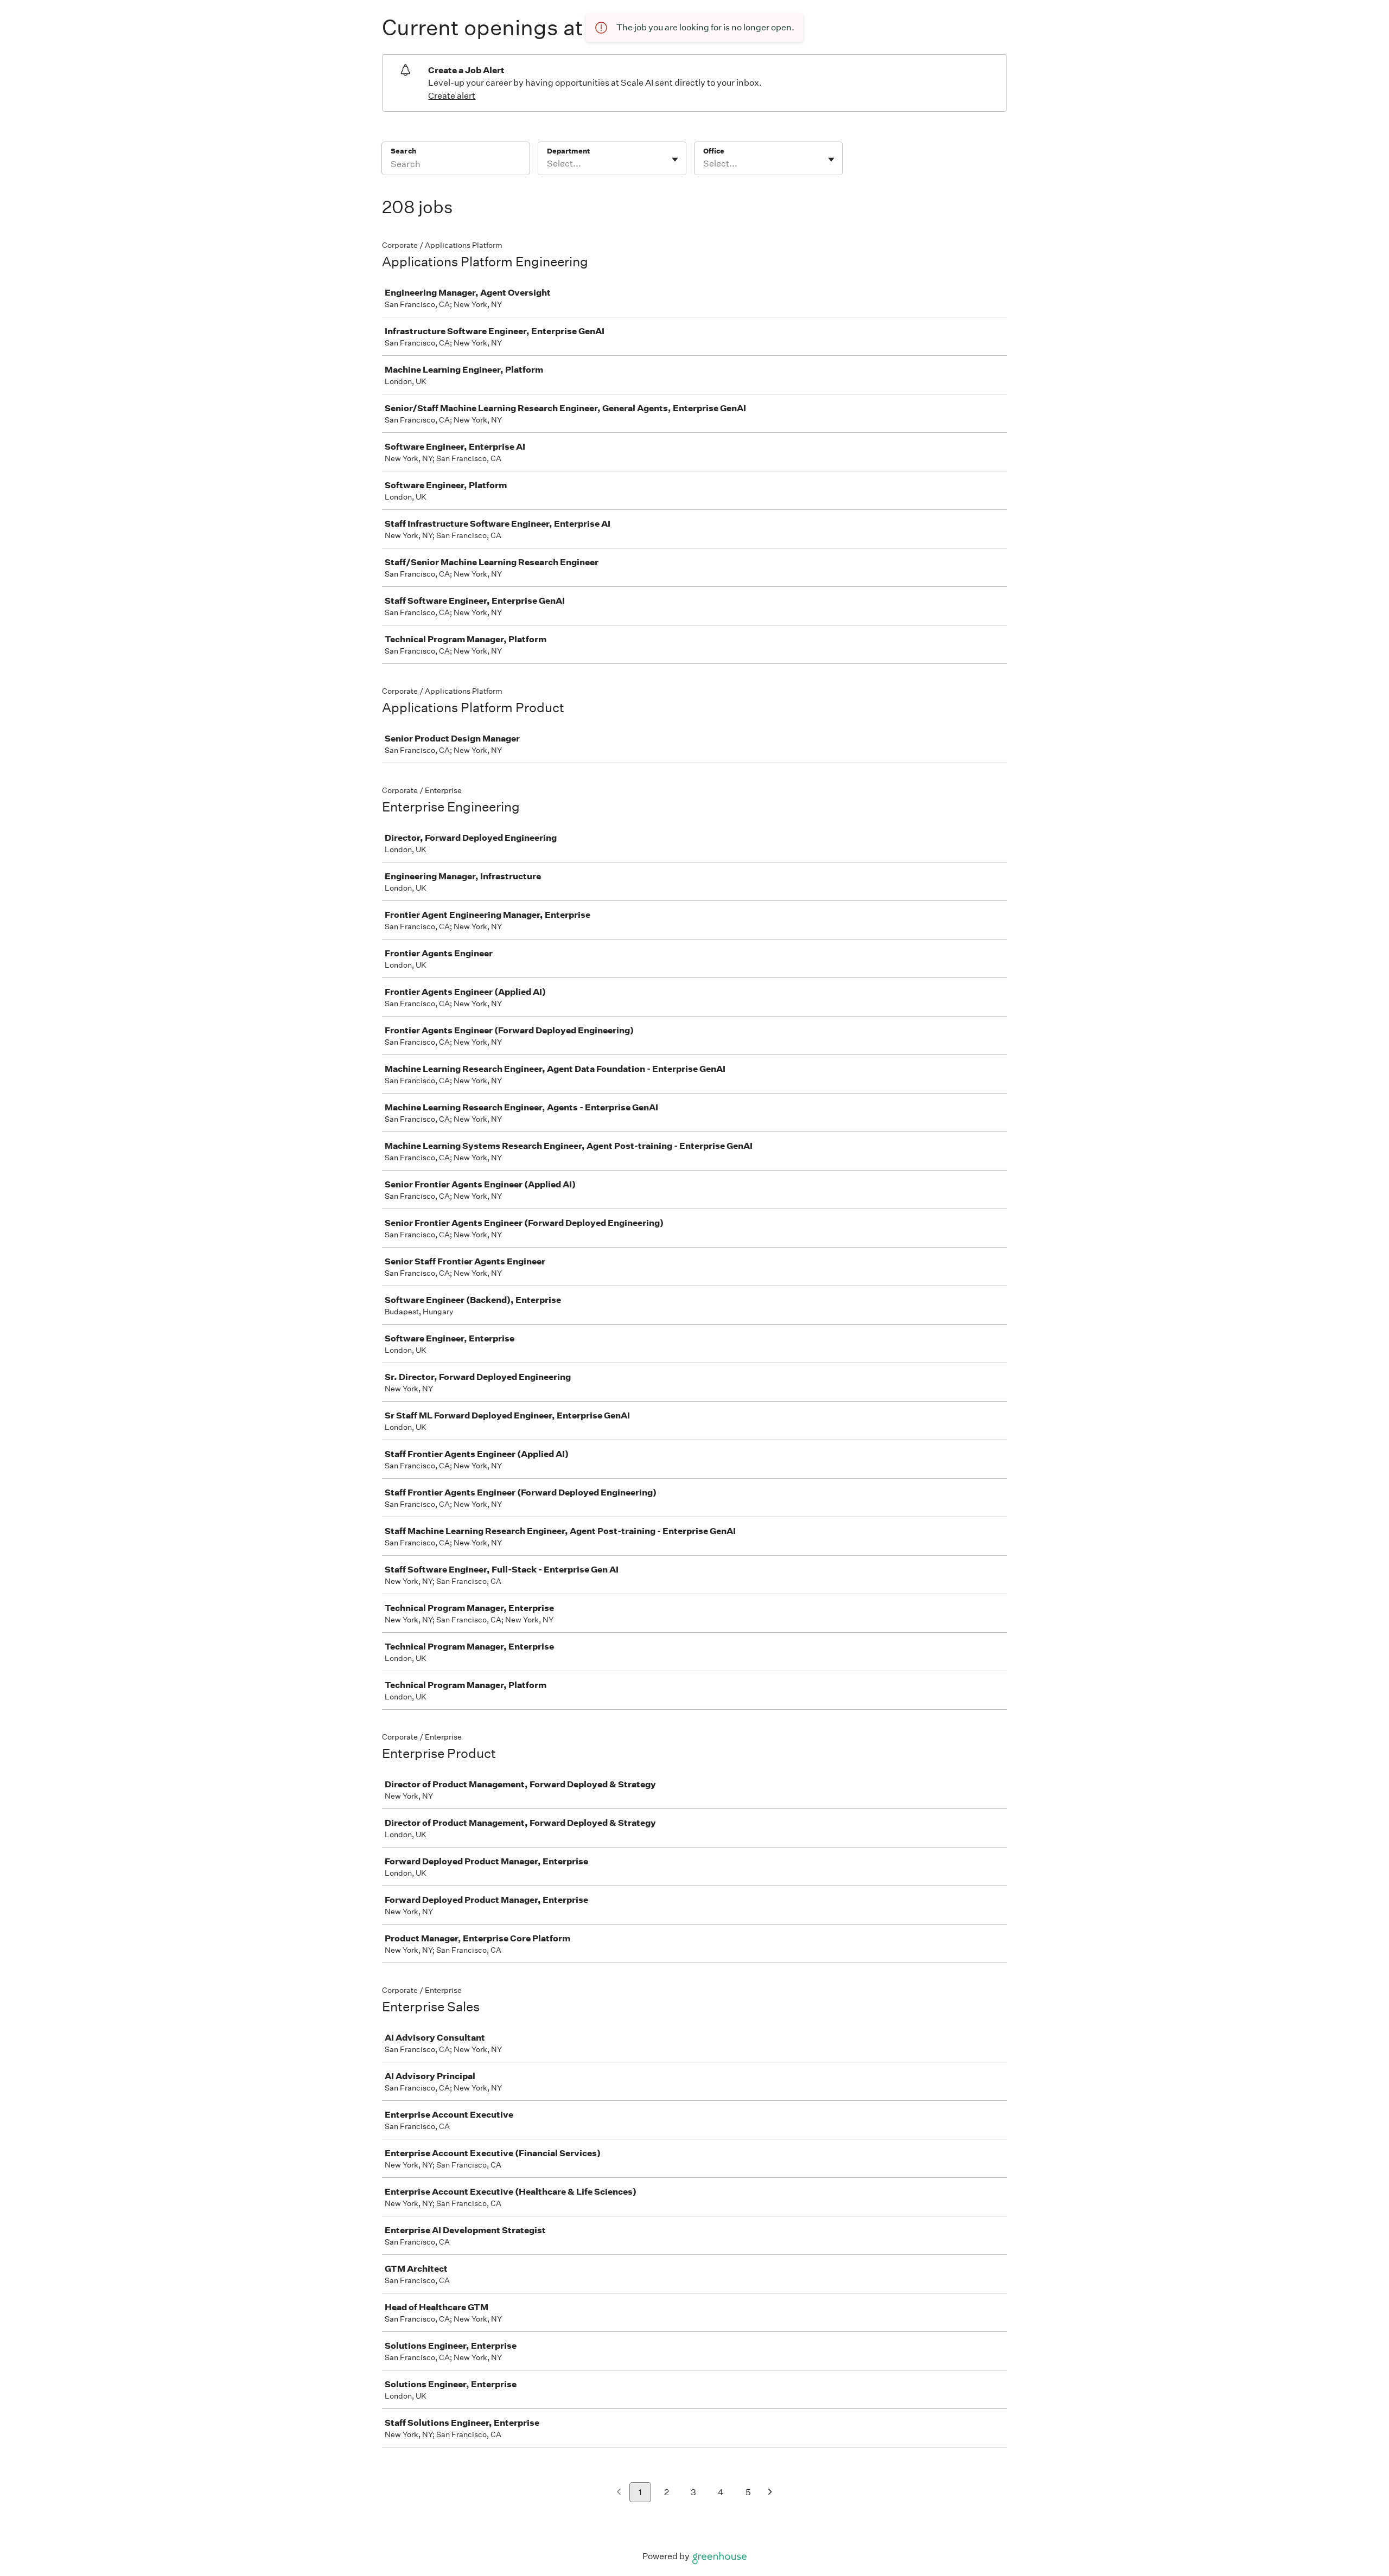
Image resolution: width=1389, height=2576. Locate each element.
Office (714, 151)
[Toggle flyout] (675, 159)
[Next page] (770, 2493)
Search (403, 151)
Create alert (452, 96)
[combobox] (548, 164)
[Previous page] (619, 2493)
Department (568, 151)
